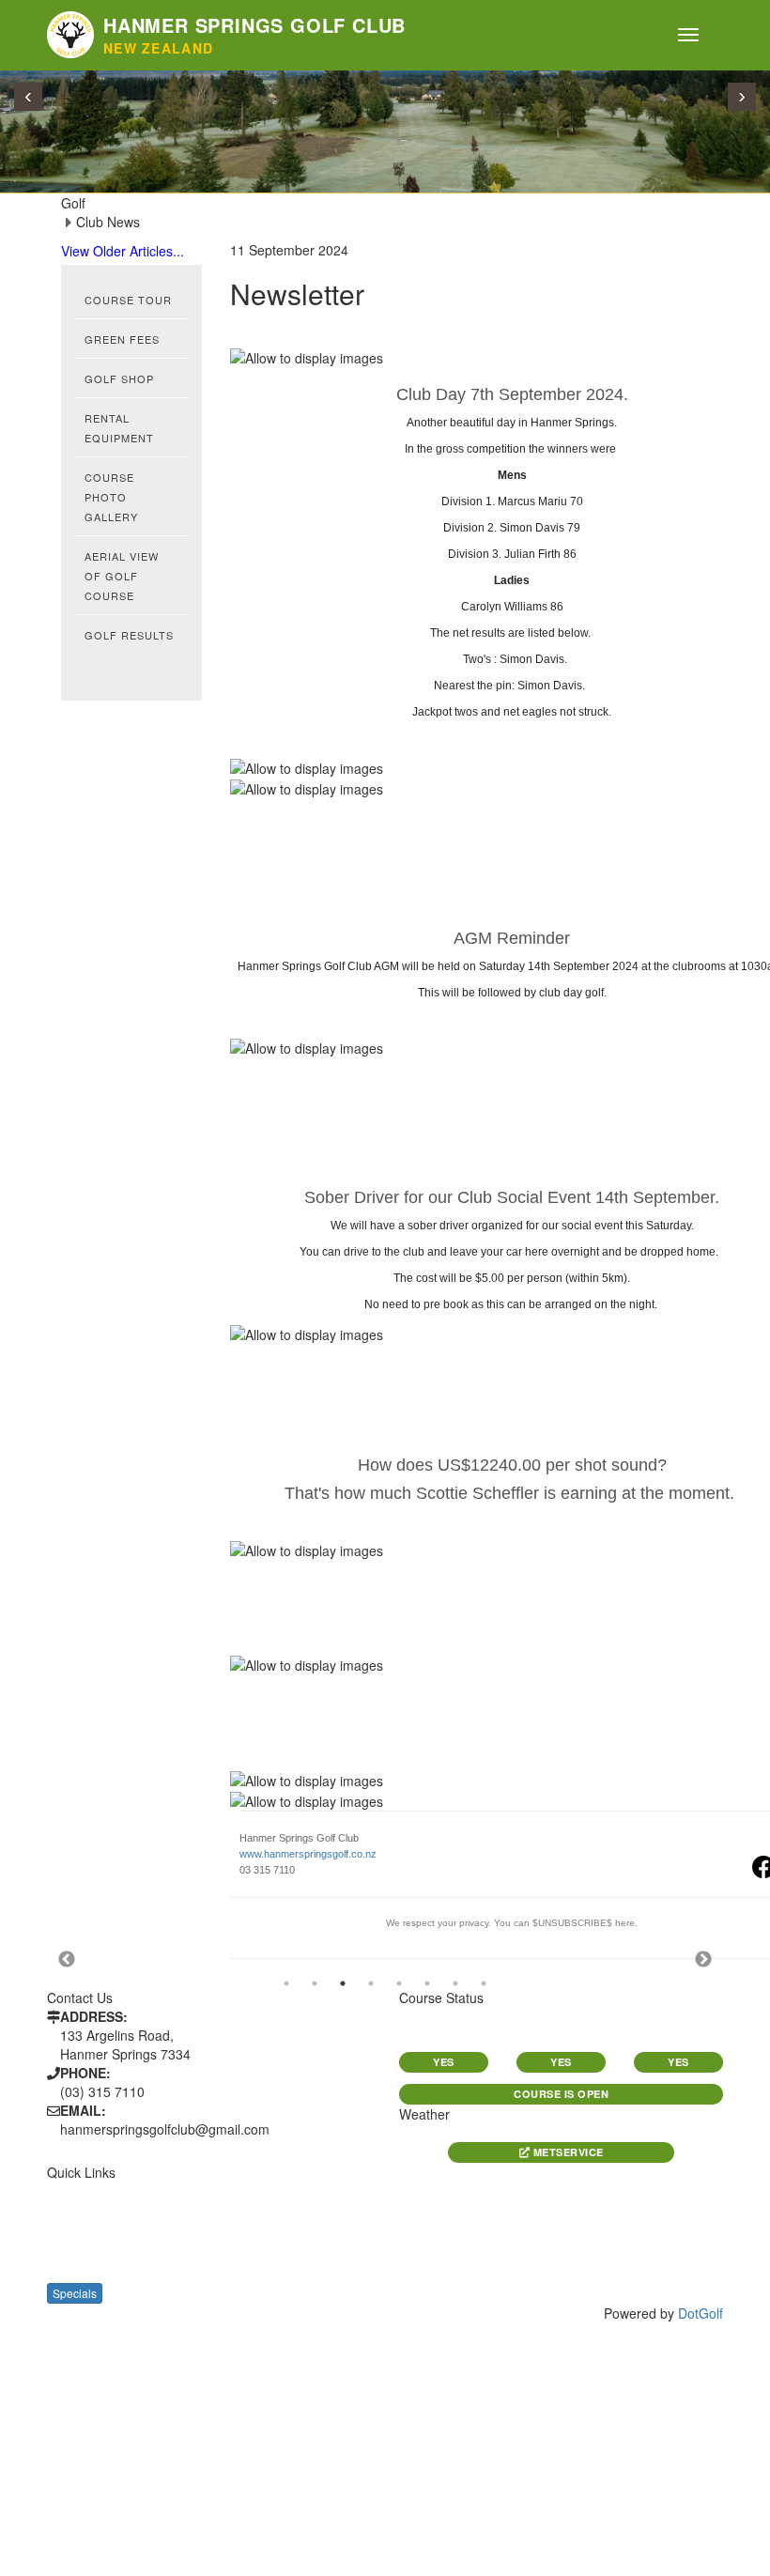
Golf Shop (119, 378)
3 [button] (343, 1983)
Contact (250, 2232)
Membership (85, 2252)
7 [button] (455, 1983)
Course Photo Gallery (111, 497)
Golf (62, 2211)
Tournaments (91, 2232)
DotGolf (701, 2313)
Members (252, 2190)
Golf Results (129, 635)
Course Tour (128, 300)
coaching (254, 2252)
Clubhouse (83, 2273)
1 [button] (286, 1983)
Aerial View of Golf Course (122, 576)
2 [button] (315, 1983)
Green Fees (122, 339)
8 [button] (484, 1983)
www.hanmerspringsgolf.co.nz (308, 1854)
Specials (75, 2293)
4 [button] (371, 1983)
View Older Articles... (123, 251)
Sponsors (255, 2211)
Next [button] (703, 1960)
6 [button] (427, 1983)
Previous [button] (67, 1960)
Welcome (76, 2190)
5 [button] (399, 1983)
